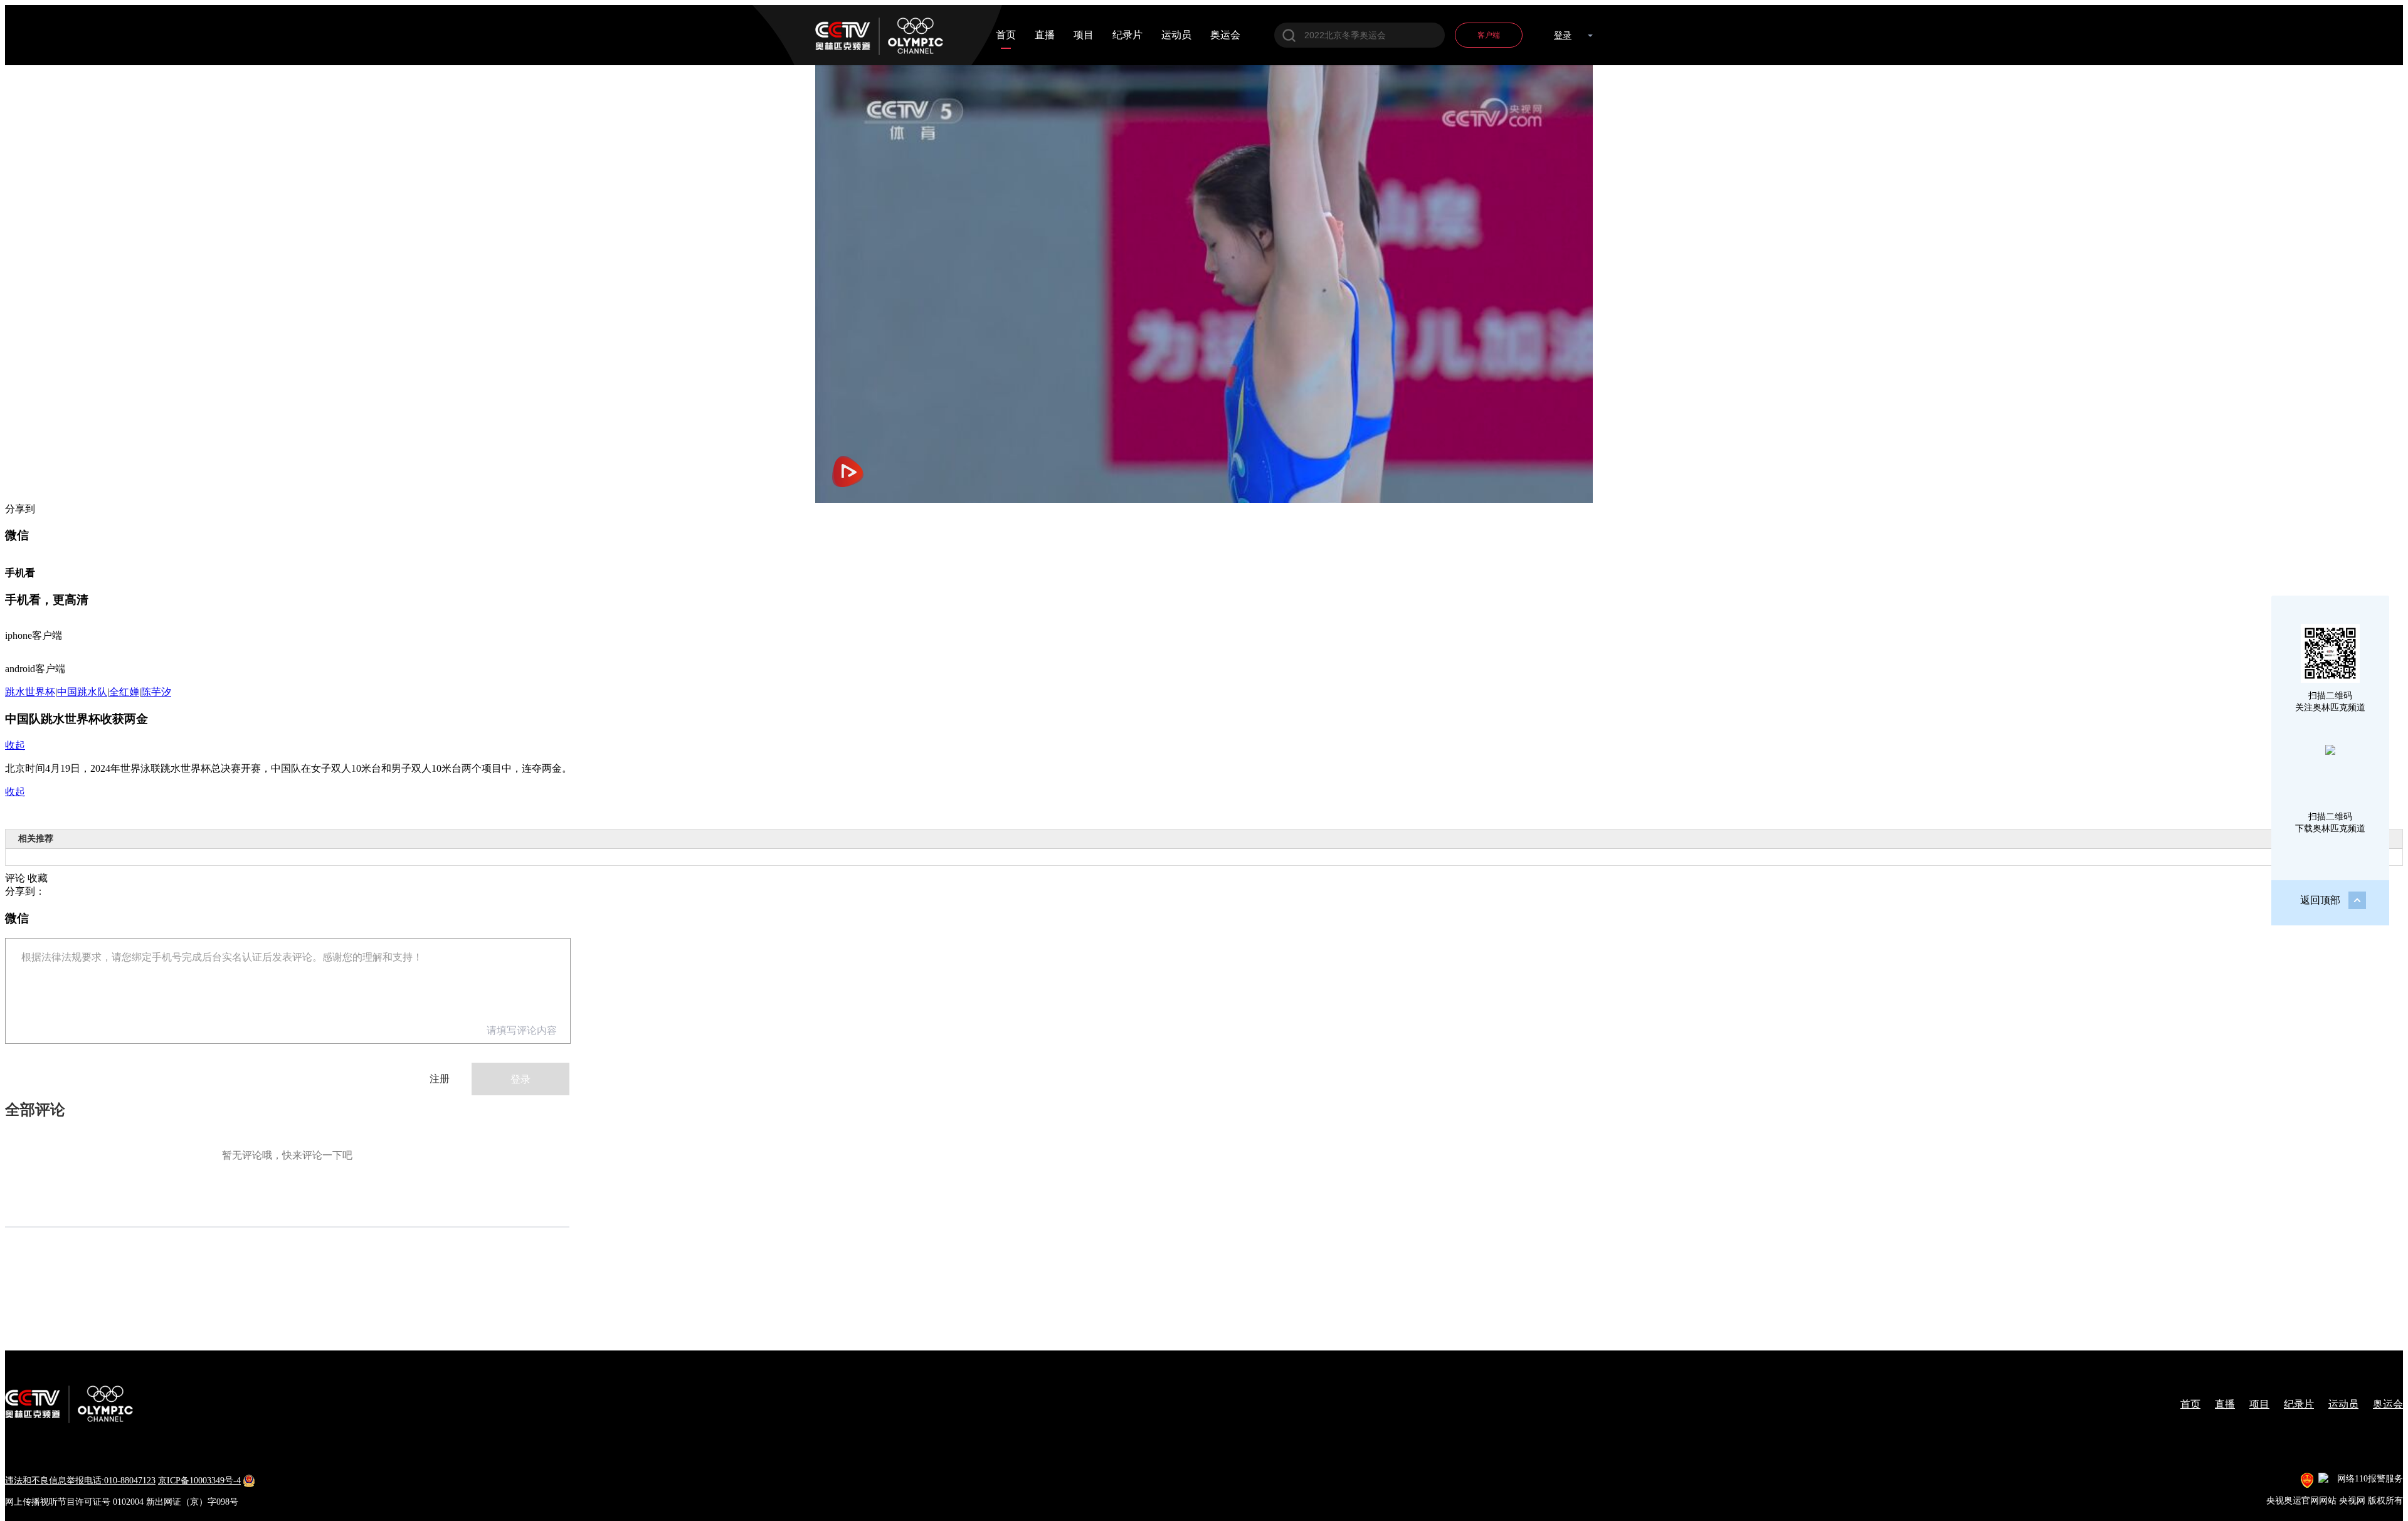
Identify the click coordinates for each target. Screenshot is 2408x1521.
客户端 (1489, 35)
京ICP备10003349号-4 (199, 1481)
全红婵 (124, 692)
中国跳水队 (82, 692)
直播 (1045, 35)
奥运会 (1225, 35)
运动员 (1176, 35)
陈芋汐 (156, 692)
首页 (1006, 35)
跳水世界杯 (30, 692)
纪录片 (1127, 35)
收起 (15, 745)
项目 (1084, 35)
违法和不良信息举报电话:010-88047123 (80, 1481)
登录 (1563, 35)
